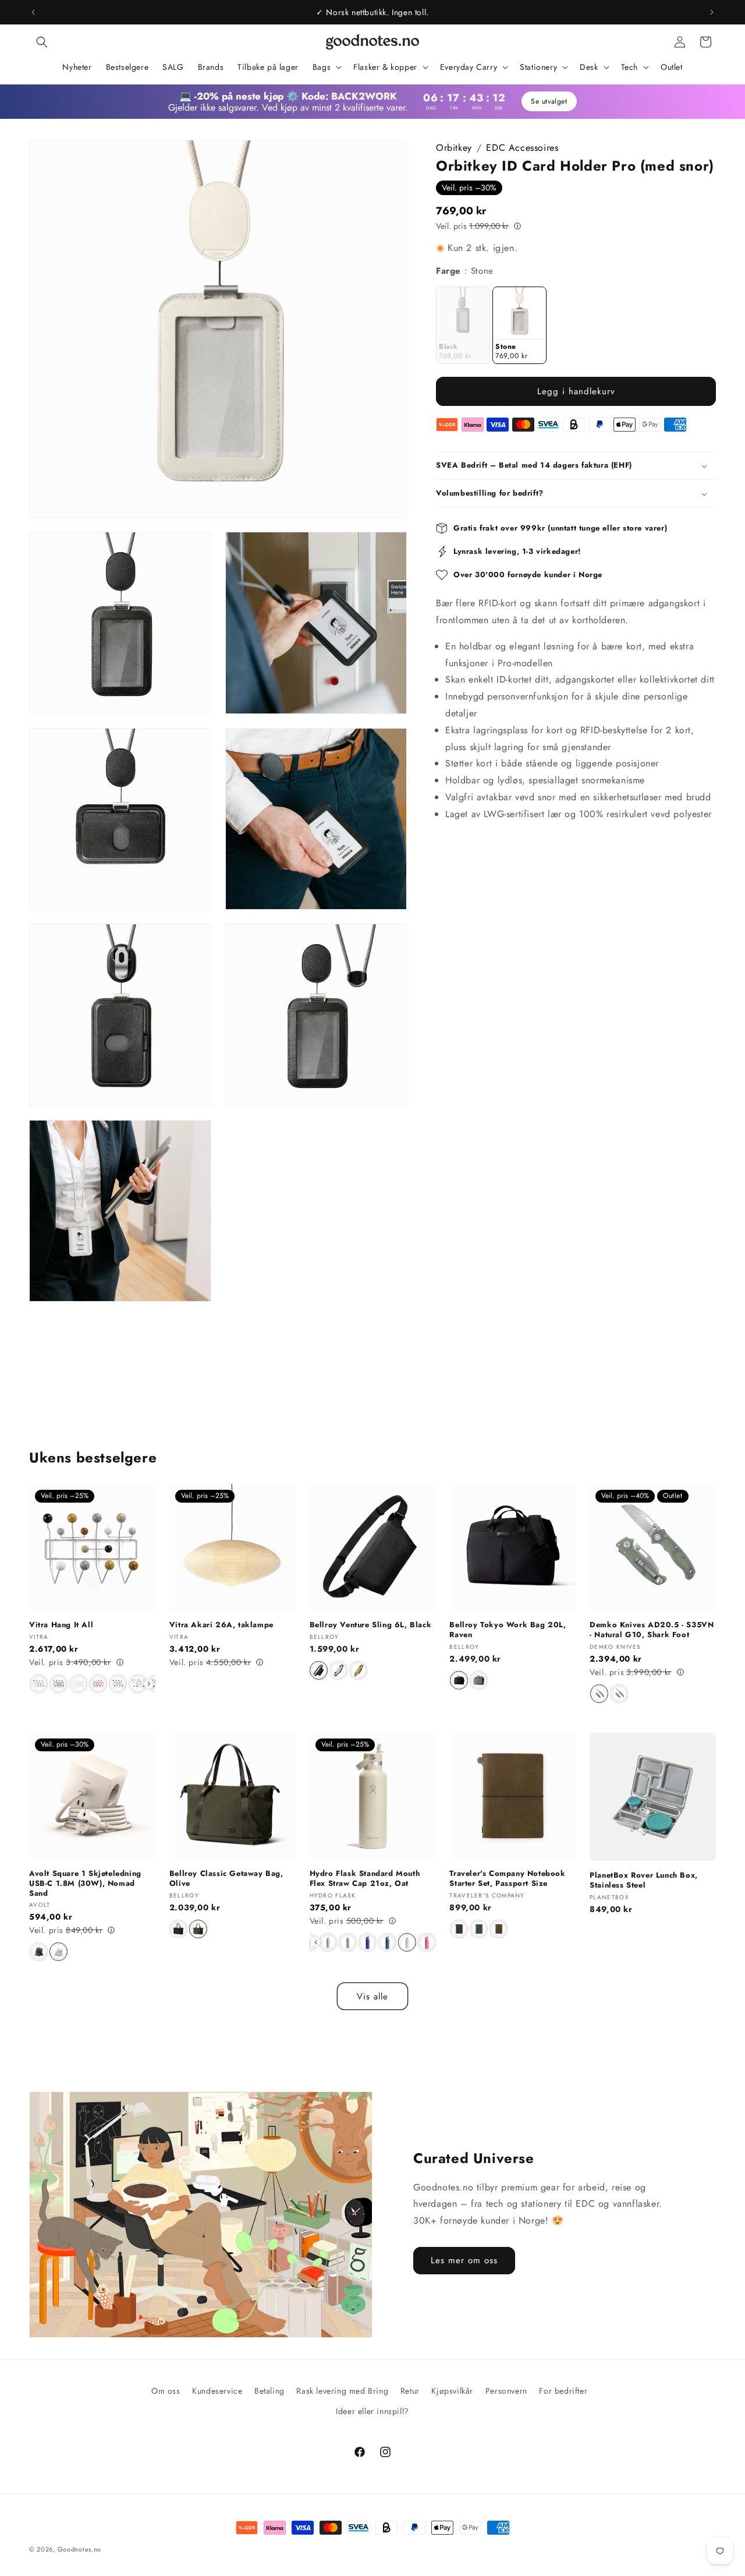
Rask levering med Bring (342, 2391)
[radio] (463, 325)
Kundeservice (217, 2391)
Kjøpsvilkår (452, 2391)
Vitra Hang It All (61, 1625)
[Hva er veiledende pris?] (517, 225)
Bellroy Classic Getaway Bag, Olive (226, 1879)
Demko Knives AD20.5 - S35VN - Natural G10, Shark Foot (652, 1630)
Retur (410, 2391)
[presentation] (149, 1684)
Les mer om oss (464, 2261)
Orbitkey (454, 148)
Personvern (506, 2391)
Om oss (166, 2391)
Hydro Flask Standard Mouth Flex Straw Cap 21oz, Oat (365, 1879)
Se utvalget (549, 101)
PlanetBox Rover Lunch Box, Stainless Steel (644, 1881)
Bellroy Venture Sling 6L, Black (371, 1625)
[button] (42, 42)
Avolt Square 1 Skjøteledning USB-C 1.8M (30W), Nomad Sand (85, 1884)
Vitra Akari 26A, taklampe (221, 1625)
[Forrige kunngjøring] (33, 12)
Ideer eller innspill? (372, 2411)
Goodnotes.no (79, 2549)
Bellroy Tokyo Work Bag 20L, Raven (508, 1630)
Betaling (269, 2391)
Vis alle (372, 1997)
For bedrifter (563, 2391)
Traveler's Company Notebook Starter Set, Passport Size (507, 1879)
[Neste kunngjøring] (712, 12)
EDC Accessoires (522, 148)
